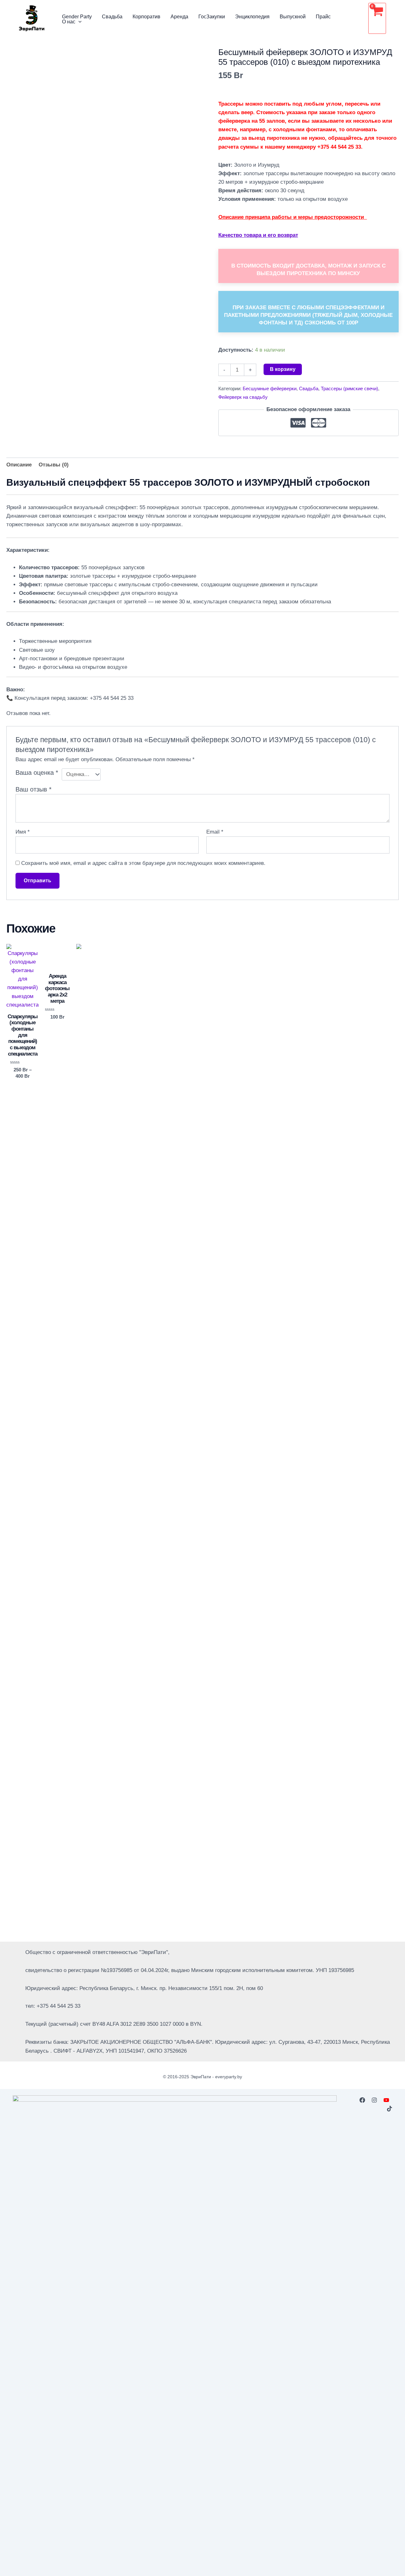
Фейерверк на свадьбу (243, 397)
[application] (78, 22)
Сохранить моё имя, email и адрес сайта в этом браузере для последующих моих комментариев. (143, 863)
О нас (69, 22)
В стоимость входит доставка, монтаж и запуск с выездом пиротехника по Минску (308, 270)
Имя (23, 832)
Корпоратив (146, 17)
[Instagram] (374, 2100)
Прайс (323, 17)
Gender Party (77, 17)
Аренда (179, 17)
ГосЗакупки (212, 17)
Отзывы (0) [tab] (54, 465)
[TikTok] (389, 2109)
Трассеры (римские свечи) (349, 388)
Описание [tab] (19, 465)
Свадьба (112, 17)
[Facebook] (362, 2100)
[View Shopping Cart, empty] (377, 18)
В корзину (283, 369)
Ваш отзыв (34, 789)
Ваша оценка (37, 773)
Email (215, 832)
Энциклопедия (252, 17)
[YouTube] (386, 2100)
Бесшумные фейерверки (270, 388)
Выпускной (293, 17)
